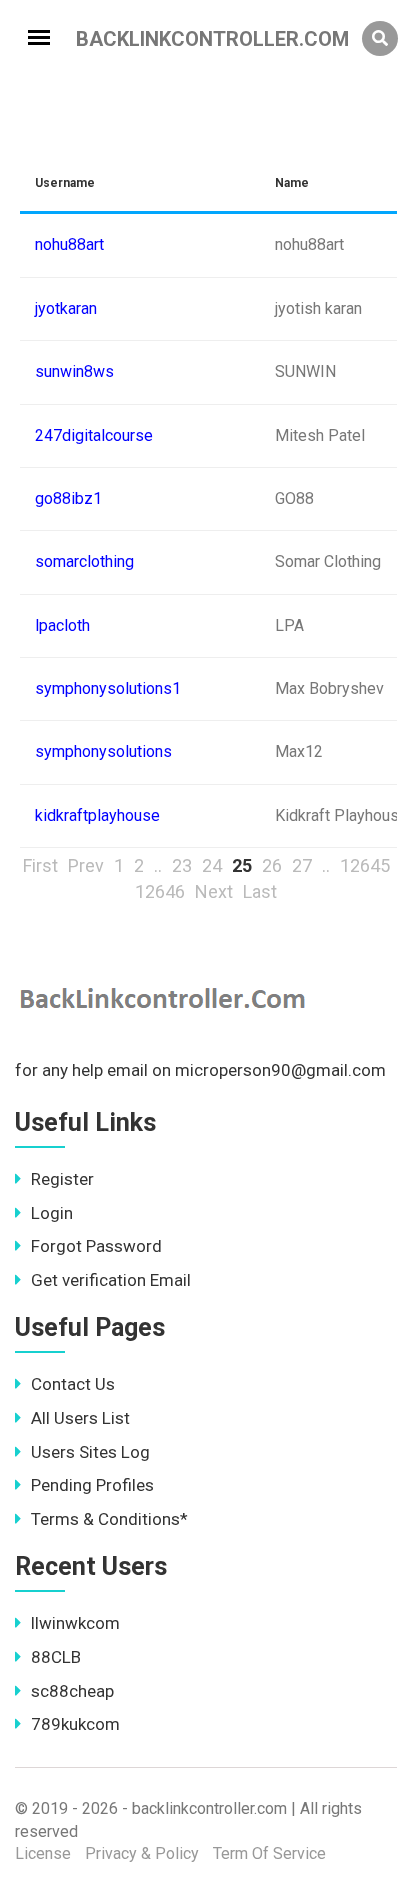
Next (214, 891)
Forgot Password (96, 1246)
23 (182, 865)
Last (260, 891)
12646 (160, 891)
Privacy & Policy (142, 1853)
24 (212, 865)
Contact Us (73, 1384)
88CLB (56, 1657)
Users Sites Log (90, 1452)
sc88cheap (72, 1691)
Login (52, 1213)
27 (302, 865)
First (40, 865)
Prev (86, 865)
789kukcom (75, 1724)
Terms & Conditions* (109, 1519)
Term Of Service (269, 1853)
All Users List (80, 1418)
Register (62, 1179)
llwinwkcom (75, 1623)
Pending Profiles (92, 1485)
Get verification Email (111, 1280)
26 (272, 865)
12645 (365, 865)
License (43, 1853)
